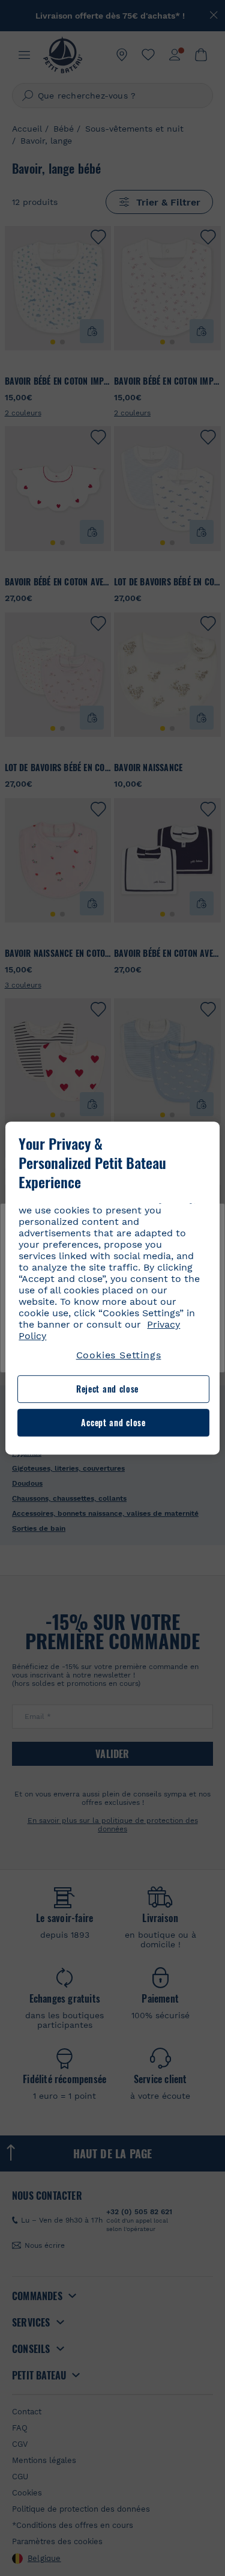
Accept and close (113, 1422)
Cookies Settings (119, 1355)
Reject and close (107, 1389)
